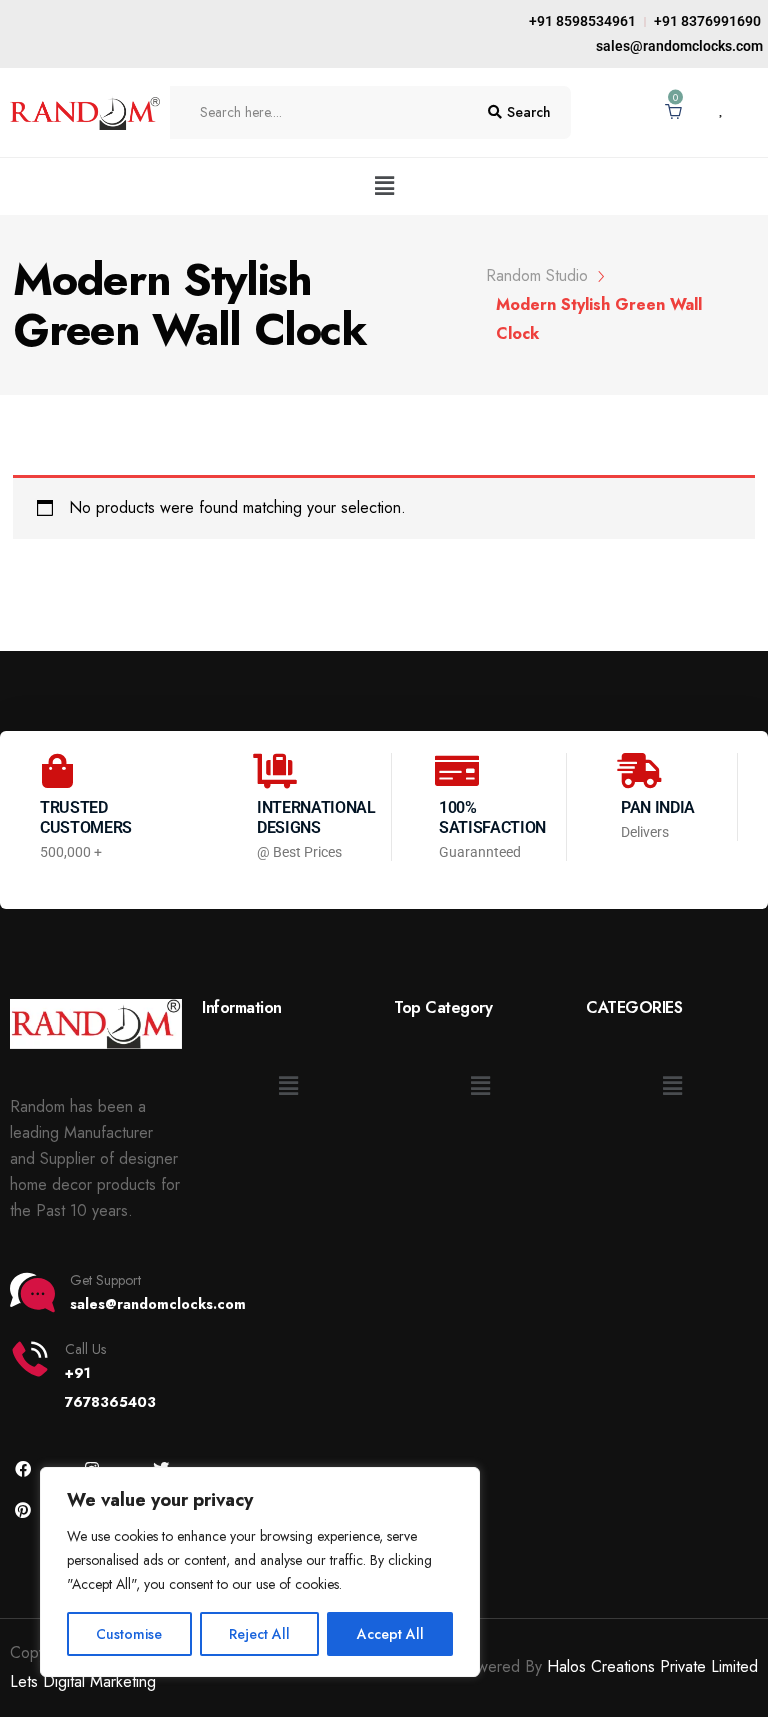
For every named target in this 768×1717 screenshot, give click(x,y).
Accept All (390, 1634)
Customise (129, 1634)
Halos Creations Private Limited (652, 1666)
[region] (260, 1572)
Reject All (259, 1634)
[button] (384, 186)
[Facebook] (22, 1468)
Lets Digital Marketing (83, 1681)
